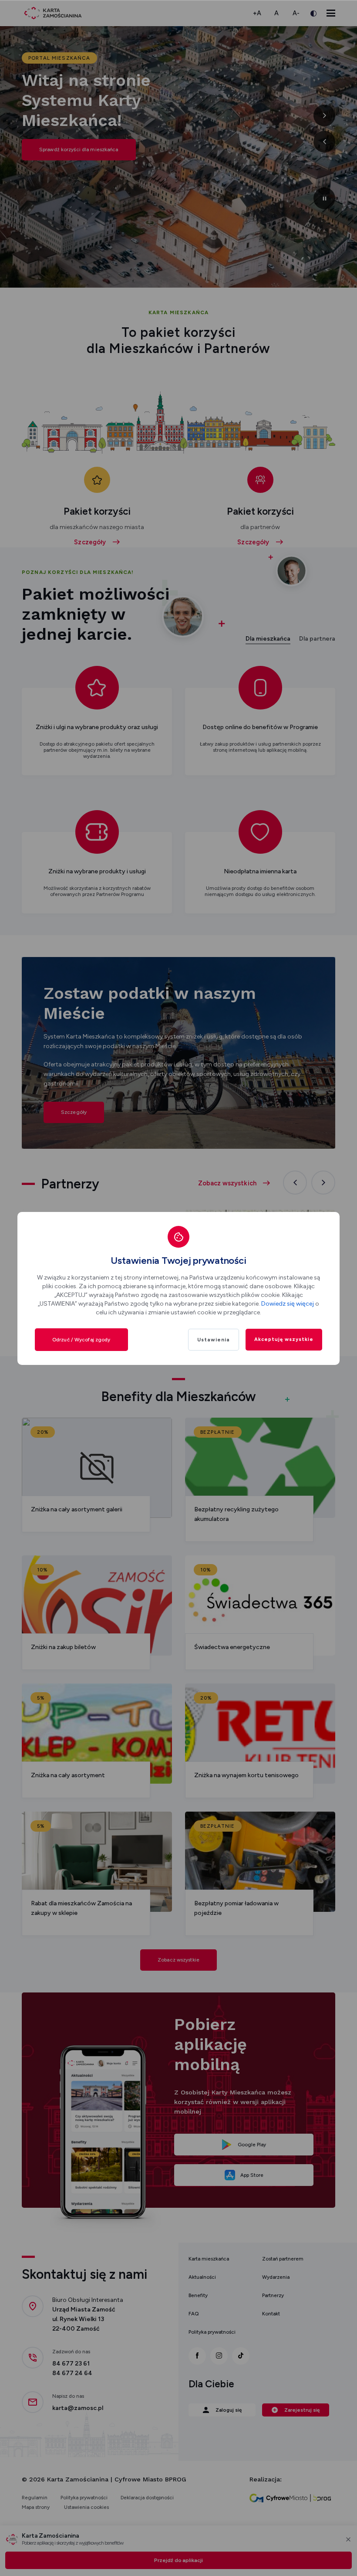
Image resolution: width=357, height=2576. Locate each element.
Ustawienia (214, 1340)
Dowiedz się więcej (288, 1304)
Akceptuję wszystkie (284, 1339)
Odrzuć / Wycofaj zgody (81, 1340)
